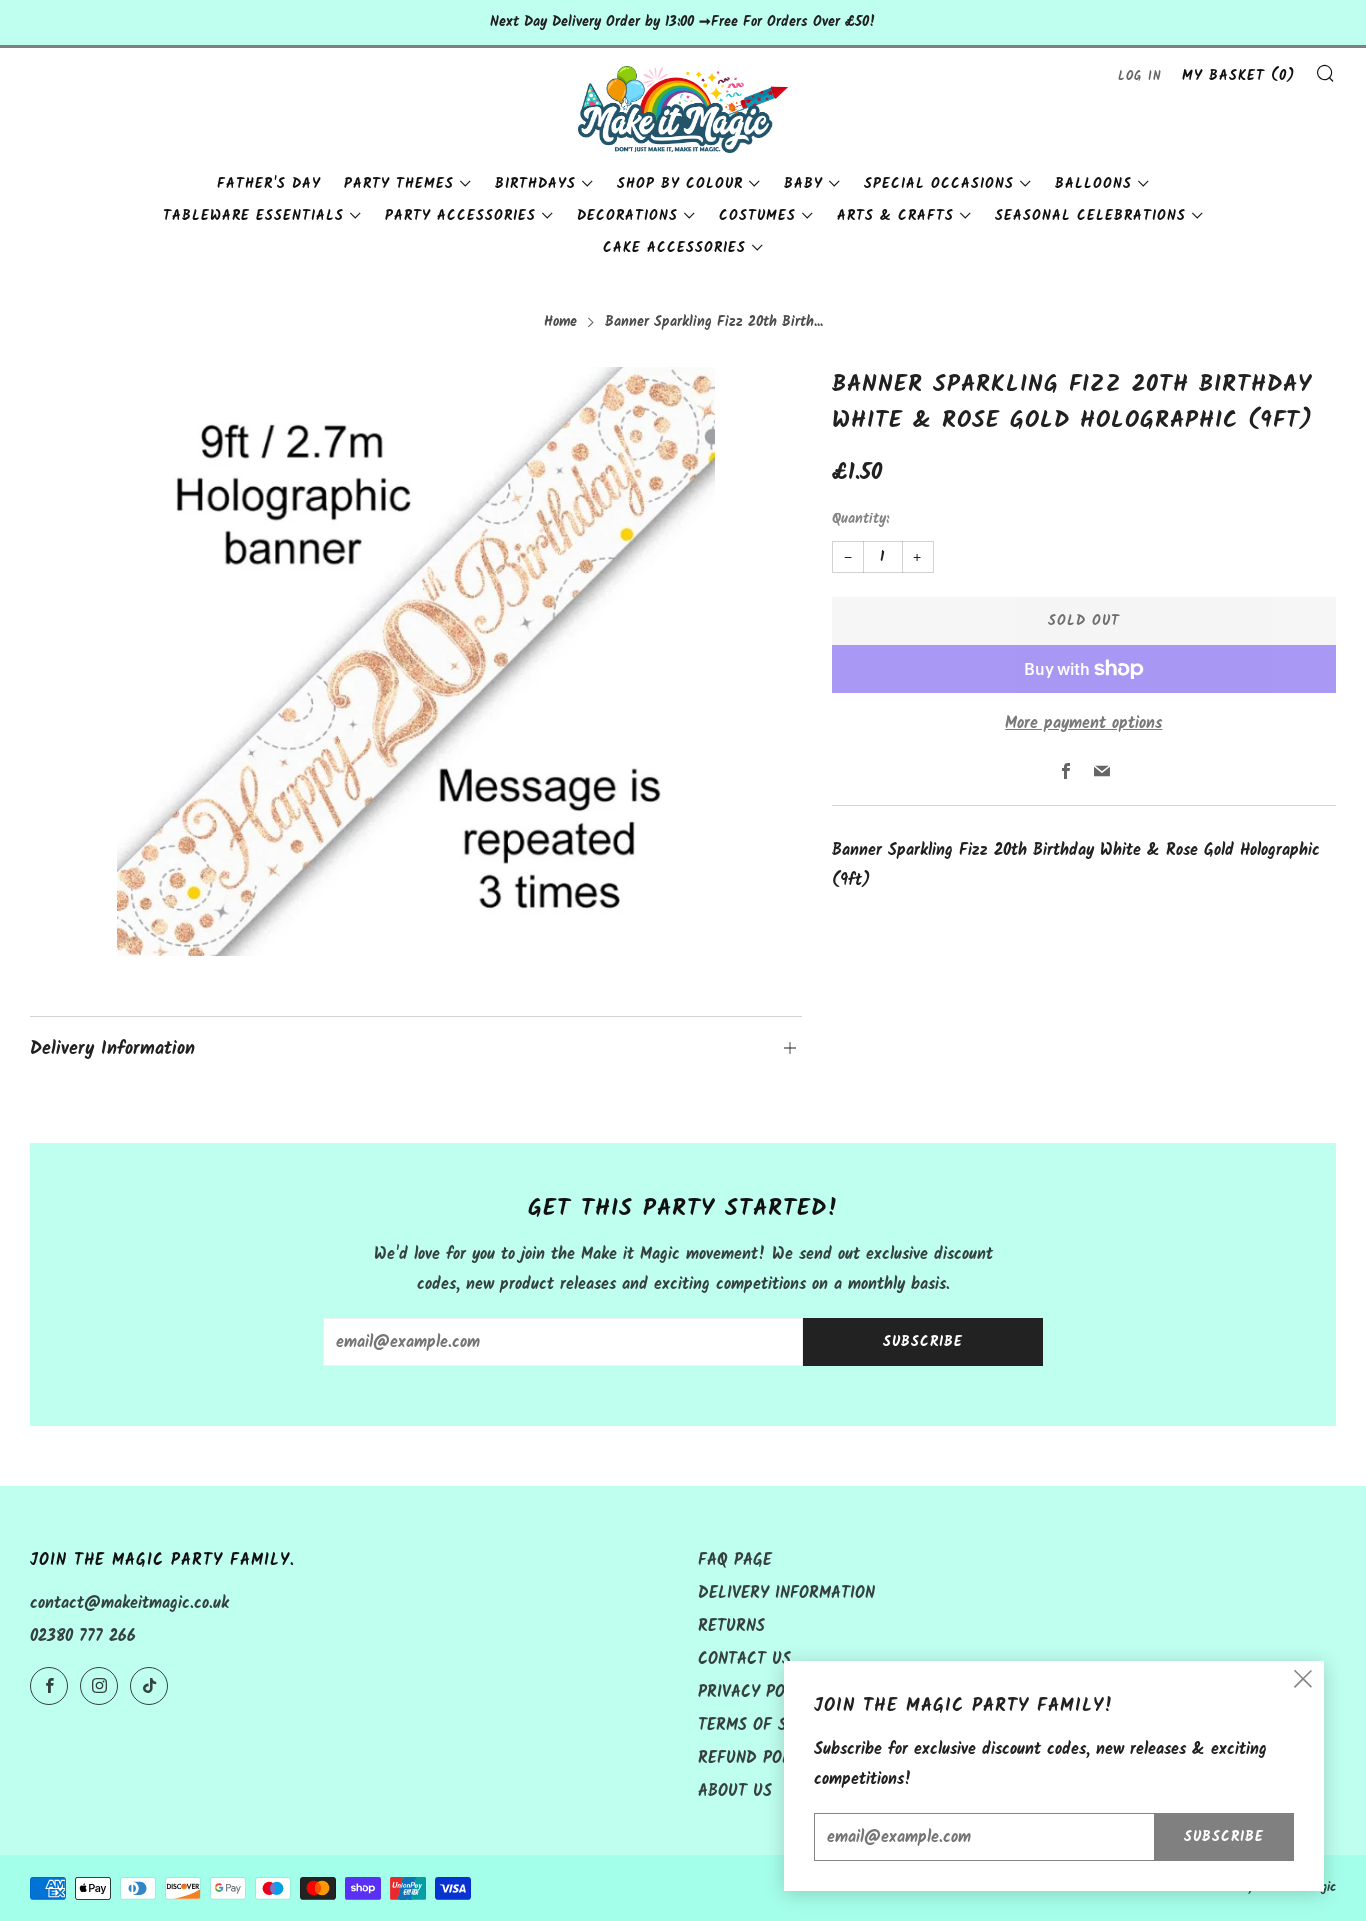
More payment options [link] (1083, 723)
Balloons (1093, 184)
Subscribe (923, 1342)
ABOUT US (735, 1791)
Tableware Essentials (253, 216)
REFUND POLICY (756, 1758)
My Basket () (1238, 76)
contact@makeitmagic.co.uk (129, 1603)
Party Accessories (460, 216)
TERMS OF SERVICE (768, 1725)
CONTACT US (744, 1659)
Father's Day (269, 184)
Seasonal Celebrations (1090, 216)
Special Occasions (939, 184)
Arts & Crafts (895, 216)
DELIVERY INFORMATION (786, 1593)
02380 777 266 (83, 1636)
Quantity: (860, 520)
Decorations (627, 216)
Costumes (757, 216)
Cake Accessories (674, 248)
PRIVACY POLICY (758, 1692)
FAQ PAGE (735, 1560)
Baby (803, 184)
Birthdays (535, 184)
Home (560, 322)
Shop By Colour (680, 184)
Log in (1140, 76)
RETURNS (731, 1626)
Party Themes (399, 184)
